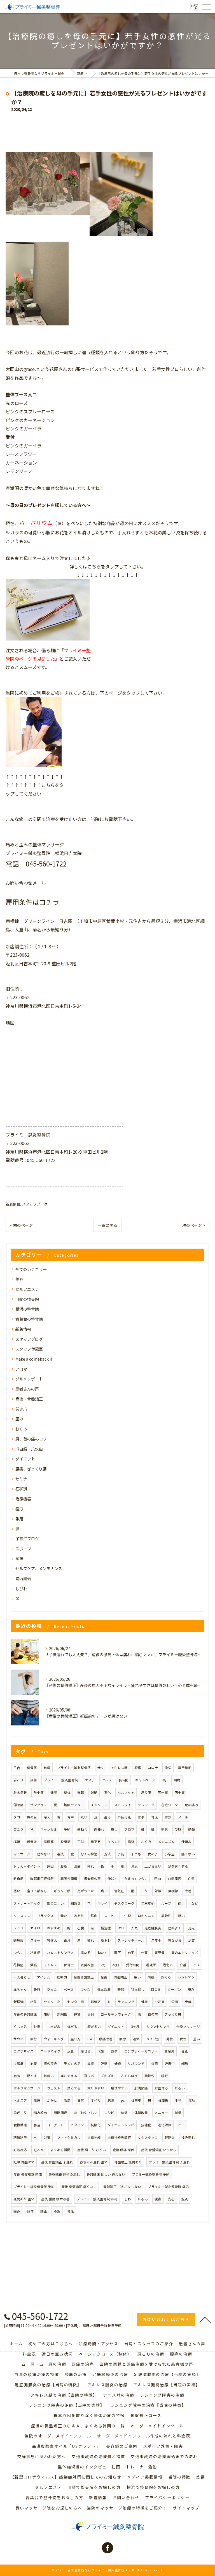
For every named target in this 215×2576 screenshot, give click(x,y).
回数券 (76, 1903)
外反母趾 (124, 1817)
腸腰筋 (49, 1842)
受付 (91, 2014)
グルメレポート (29, 1379)
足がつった (86, 1891)
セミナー (23, 1479)
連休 (136, 2039)
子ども (136, 1854)
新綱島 (62, 2014)
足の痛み (191, 1805)
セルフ (107, 1780)
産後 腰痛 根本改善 (55, 2199)
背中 (71, 1817)
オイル (96, 2100)
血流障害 (174, 1879)
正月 (67, 1940)
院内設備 (23, 1579)
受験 (178, 1829)
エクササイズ (24, 2051)
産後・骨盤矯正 (29, 1399)
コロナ (153, 1768)
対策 (158, 1891)
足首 (191, 1940)
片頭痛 (18, 2063)
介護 (183, 1965)
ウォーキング (54, 2039)
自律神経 (94, 2137)
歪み (19, 1419)
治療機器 (23, 1499)
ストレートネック (27, 1903)
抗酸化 (96, 2125)
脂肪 (17, 2076)
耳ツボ (89, 2076)
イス (197, 1965)
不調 (57, 2211)
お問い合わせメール (26, 883)
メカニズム (166, 1842)
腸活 (37, 2125)
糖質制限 (20, 2137)
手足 (19, 1519)
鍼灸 (185, 2199)
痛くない (188, 1854)
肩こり (18, 1780)
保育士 (69, 1965)
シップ (18, 1928)
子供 (81, 1842)
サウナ (18, 2039)
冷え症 (35, 1953)
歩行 (34, 2039)
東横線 (173, 1891)
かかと (52, 2100)
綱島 (185, 2063)
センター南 (76, 2002)
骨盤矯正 (121, 1977)
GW (90, 2039)
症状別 (21, 1489)
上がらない (153, 1866)
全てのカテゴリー (31, 1269)
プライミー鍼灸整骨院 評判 (97, 2199)
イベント (114, 1842)
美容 (19, 1279)
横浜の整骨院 (27, 1309)
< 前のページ (21, 1225)
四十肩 (180, 1792)
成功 (192, 2100)
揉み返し (188, 2137)
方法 (107, 1854)
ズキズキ (107, 2076)
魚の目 (32, 1817)
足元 (191, 1928)
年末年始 (148, 1903)
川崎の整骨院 (27, 1299)
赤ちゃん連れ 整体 (94, 2162)
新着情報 (13, 1204)
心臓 (81, 1928)
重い (197, 2039)
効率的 (62, 1977)
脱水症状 (20, 1792)
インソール (99, 1805)
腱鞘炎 (170, 2137)
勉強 (191, 1829)
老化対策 (165, 2125)
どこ (181, 2125)
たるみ (143, 2199)
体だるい (74, 2027)
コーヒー (111, 1916)
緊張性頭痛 (69, 1879)
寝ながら (175, 1940)
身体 (30, 2211)
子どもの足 (72, 2063)
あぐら (166, 1977)
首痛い (49, 2076)
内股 (151, 1977)
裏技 (60, 1854)
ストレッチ (123, 1805)
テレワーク (146, 1805)
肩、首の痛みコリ (31, 1439)
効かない (44, 1854)
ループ (166, 1903)
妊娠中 (170, 2063)
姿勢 (34, 1780)
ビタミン (77, 2125)
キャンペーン (145, 1780)
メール (183, 1817)
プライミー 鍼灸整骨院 (61, 1780)
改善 (188, 1891)
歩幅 (188, 2002)
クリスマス (22, 1916)
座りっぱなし (37, 1891)
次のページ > (194, 1225)
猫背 (131, 1842)
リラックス (45, 1916)
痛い (104, 1891)
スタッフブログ (35, 1204)
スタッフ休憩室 (29, 1349)
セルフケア (126, 1792)
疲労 (19, 1509)
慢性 (71, 2211)
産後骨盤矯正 (84, 1977)
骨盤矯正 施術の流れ (64, 2174)
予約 (67, 1829)
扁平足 (96, 1842)
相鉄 (34, 2002)
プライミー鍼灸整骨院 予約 (34, 2187)
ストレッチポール (131, 1940)
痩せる (86, 2051)
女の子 (153, 1854)
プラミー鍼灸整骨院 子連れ (169, 2162)
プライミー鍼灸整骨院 (74, 1768)
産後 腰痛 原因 (123, 2150)
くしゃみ (20, 2027)
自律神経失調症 (119, 2137)
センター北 (52, 2002)
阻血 (158, 1879)
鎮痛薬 (18, 1940)
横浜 (17, 1842)
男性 (170, 2039)
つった (85, 1989)
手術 (178, 2100)
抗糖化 (146, 2125)
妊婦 (118, 2063)
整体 (67, 1792)
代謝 (101, 2051)
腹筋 (64, 1866)
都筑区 (96, 2002)
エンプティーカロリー (141, 2051)
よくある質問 (60, 2150)
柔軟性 (166, 1916)
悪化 (107, 1792)
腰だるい (94, 2027)
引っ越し (137, 1989)
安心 (171, 2199)
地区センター (74, 1805)
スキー (35, 1940)
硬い (181, 1916)
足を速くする (178, 1866)
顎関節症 (60, 2113)
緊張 (34, 1965)
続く (181, 1903)
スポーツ (23, 1549)
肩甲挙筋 (185, 1768)
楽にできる (69, 2076)
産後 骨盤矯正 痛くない (79, 2187)
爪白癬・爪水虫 (29, 1449)
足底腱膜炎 (153, 1928)
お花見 (160, 2002)
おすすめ (54, 1928)
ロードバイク (50, 2051)
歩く (101, 1768)
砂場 (37, 2027)
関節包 (149, 2076)
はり (121, 1928)
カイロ (35, 1928)
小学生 (170, 1854)
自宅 (131, 1953)
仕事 (144, 1953)
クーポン (174, 1989)
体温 (124, 2113)
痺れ (91, 1866)
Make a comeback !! (34, 1359)
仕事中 (136, 2100)
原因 (50, 1866)
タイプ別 (153, 2039)
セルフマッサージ (27, 2088)
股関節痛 (141, 2088)
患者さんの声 (27, 1389)
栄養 (47, 2137)
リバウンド (136, 2063)
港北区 (168, 1965)
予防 (121, 1854)
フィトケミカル (69, 2137)
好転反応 (20, 2150)
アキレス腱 (119, 1768)
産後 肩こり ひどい (92, 2150)
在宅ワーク (170, 1805)
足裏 (71, 2051)
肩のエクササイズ (185, 1953)
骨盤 (37, 1989)
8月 (164, 1780)
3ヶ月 (135, 2027)
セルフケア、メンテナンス (39, 1568)
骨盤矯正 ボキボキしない (122, 2187)
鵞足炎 (169, 2051)
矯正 (44, 2211)
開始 (47, 2014)
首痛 (47, 1768)
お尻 (134, 1866)
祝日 (116, 1965)
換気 (168, 1768)
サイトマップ (186, 2508)
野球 (121, 1989)
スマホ (156, 1940)
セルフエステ (27, 1289)
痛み (17, 2211)
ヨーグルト (55, 2125)
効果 (165, 1829)
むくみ (21, 1429)
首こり (18, 1829)
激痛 (37, 2100)
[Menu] (206, 6)
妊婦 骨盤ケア (24, 2162)
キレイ (102, 1903)
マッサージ (22, 1854)
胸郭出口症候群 (42, 1879)
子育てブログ (27, 1539)
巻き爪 (21, 1409)
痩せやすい (119, 2088)
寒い (137, 1977)
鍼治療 (106, 1928)
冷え (47, 1817)
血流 (191, 1879)
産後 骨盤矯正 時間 (28, 2174)
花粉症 (18, 1965)
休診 (168, 1817)
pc (123, 2100)
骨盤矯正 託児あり (128, 2162)
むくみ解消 (89, 1854)
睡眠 (165, 2076)
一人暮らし (22, 1977)
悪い (17, 1891)
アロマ (21, 1369)
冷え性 (79, 1916)
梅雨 (155, 2063)
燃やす (32, 2076)
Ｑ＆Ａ (39, 2150)
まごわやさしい (86, 2113)
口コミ (156, 1989)
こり (144, 1891)
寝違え (52, 1940)
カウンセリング (158, 2027)
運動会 (82, 1829)
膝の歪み (50, 2063)
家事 (141, 1817)
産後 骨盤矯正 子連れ (57, 2162)
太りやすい (96, 2088)
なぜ (195, 1903)
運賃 (77, 2014)
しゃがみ (54, 2027)
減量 (178, 2113)
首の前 (153, 2014)
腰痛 (138, 1768)
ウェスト (54, 2088)
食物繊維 (20, 2125)
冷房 (67, 2100)
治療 (77, 1866)
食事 (114, 2051)
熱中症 (39, 1792)
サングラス (39, 1805)
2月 (103, 1965)
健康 (144, 2002)
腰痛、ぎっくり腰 (31, 1469)
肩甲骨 (160, 1953)
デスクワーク (124, 1903)
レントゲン (186, 1977)
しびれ (21, 1589)
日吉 (17, 1768)
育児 (155, 1817)
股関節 (66, 1842)
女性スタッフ (148, 2137)
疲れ (91, 1940)
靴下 (118, 1953)
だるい (180, 2088)
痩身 (158, 2199)
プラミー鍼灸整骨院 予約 (151, 2174)
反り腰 (146, 1792)
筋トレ (106, 1940)
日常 (81, 2100)
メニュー (161, 2113)
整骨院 (32, 1768)
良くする (74, 2088)
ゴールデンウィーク (116, 2014)
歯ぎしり (20, 2113)
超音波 (32, 1842)
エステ (90, 1780)
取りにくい (55, 1903)
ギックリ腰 (62, 1891)
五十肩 (163, 1792)
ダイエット (25, 1459)
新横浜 (18, 2002)
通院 (54, 1792)
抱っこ (52, 1989)
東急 (191, 1989)
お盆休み (161, 2088)
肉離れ (99, 1829)
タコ (17, 1817)
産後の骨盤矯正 (25, 2014)
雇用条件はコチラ (32, 902)
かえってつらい (136, 1879)
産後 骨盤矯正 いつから (159, 2150)
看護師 (151, 1965)
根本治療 (104, 1989)
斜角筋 (18, 1879)
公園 (175, 2002)
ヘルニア (20, 2100)
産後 (104, 1977)
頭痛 (19, 1558)
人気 (134, 1928)
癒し (114, 1829)
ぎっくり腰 (173, 2014)
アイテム (44, 1977)
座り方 (76, 2039)
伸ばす (113, 1879)
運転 (81, 1792)
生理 (128, 1916)
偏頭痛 (18, 1805)
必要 (34, 2063)
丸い (84, 1817)
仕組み (186, 1842)
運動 (94, 1792)
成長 (91, 2063)
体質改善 (141, 2113)
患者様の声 (92, 1879)
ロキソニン (146, 1916)
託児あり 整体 (24, 2199)
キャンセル (49, 1829)
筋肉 (94, 1916)
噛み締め (40, 2113)
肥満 (111, 2100)
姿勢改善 (87, 1965)
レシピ (109, 2113)
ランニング (126, 2002)
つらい (18, 1953)
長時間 (123, 1780)
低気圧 (119, 1891)
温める (86, 1953)
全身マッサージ (188, 2027)
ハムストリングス (60, 1953)
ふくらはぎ (129, 2076)
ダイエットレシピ (121, 2125)
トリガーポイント (27, 1866)
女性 (183, 2039)
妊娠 (104, 2063)
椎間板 (163, 2100)
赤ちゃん (20, 1989)
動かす (102, 1953)
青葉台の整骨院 (29, 1319)
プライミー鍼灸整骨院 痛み (168, 2187)
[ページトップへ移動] (205, 2320)
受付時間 (133, 1965)
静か (64, 1916)
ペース (69, 1989)
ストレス (50, 1965)
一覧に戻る (107, 1225)
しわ (128, 2199)
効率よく (175, 1928)
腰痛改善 (106, 2039)
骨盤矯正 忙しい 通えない (106, 2174)
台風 (184, 2051)
